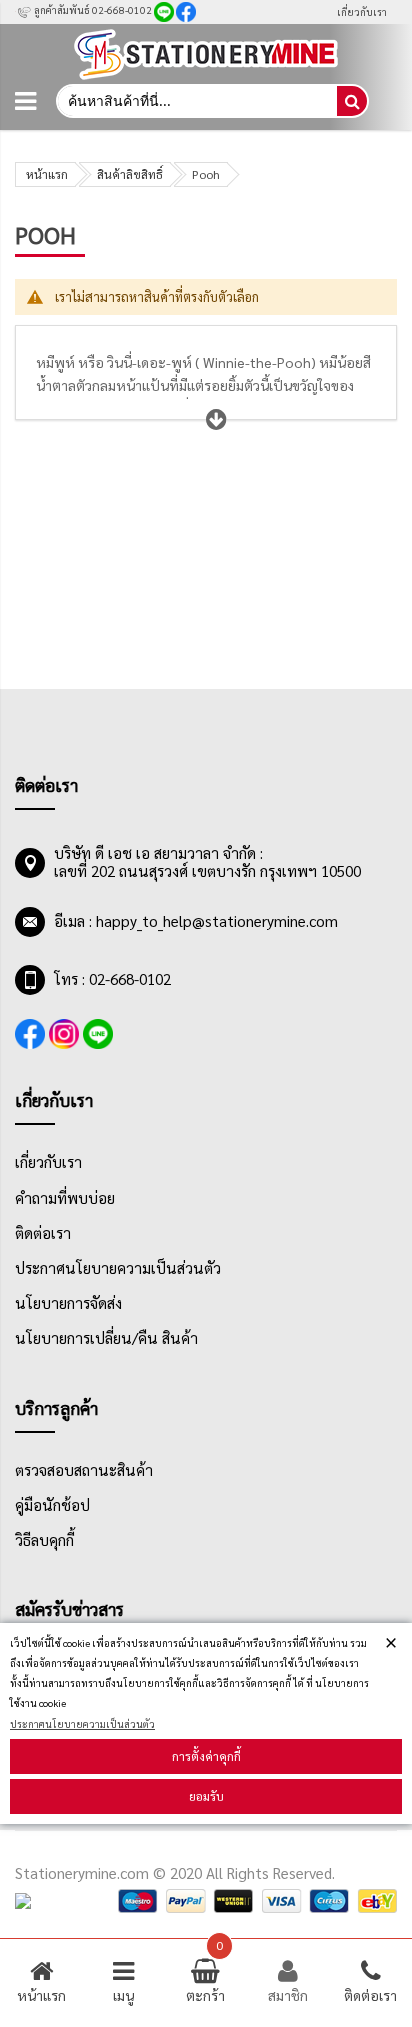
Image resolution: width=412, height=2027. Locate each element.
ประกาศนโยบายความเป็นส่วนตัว (82, 1723)
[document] (206, 1724)
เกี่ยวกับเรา (362, 11)
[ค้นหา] (352, 101)
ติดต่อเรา (43, 1233)
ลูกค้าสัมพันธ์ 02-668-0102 (92, 9)
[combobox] (195, 101)
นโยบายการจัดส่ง (68, 1303)
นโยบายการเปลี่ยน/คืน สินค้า (106, 1338)
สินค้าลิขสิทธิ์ (130, 174)
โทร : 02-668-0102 (112, 979)
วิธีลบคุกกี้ (44, 1540)
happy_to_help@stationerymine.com (217, 921)
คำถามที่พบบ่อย (65, 1198)
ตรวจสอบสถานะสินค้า (84, 1470)
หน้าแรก (47, 174)
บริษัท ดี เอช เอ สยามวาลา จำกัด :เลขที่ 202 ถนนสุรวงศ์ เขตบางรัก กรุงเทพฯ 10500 (207, 862)
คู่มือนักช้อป (52, 1505)
